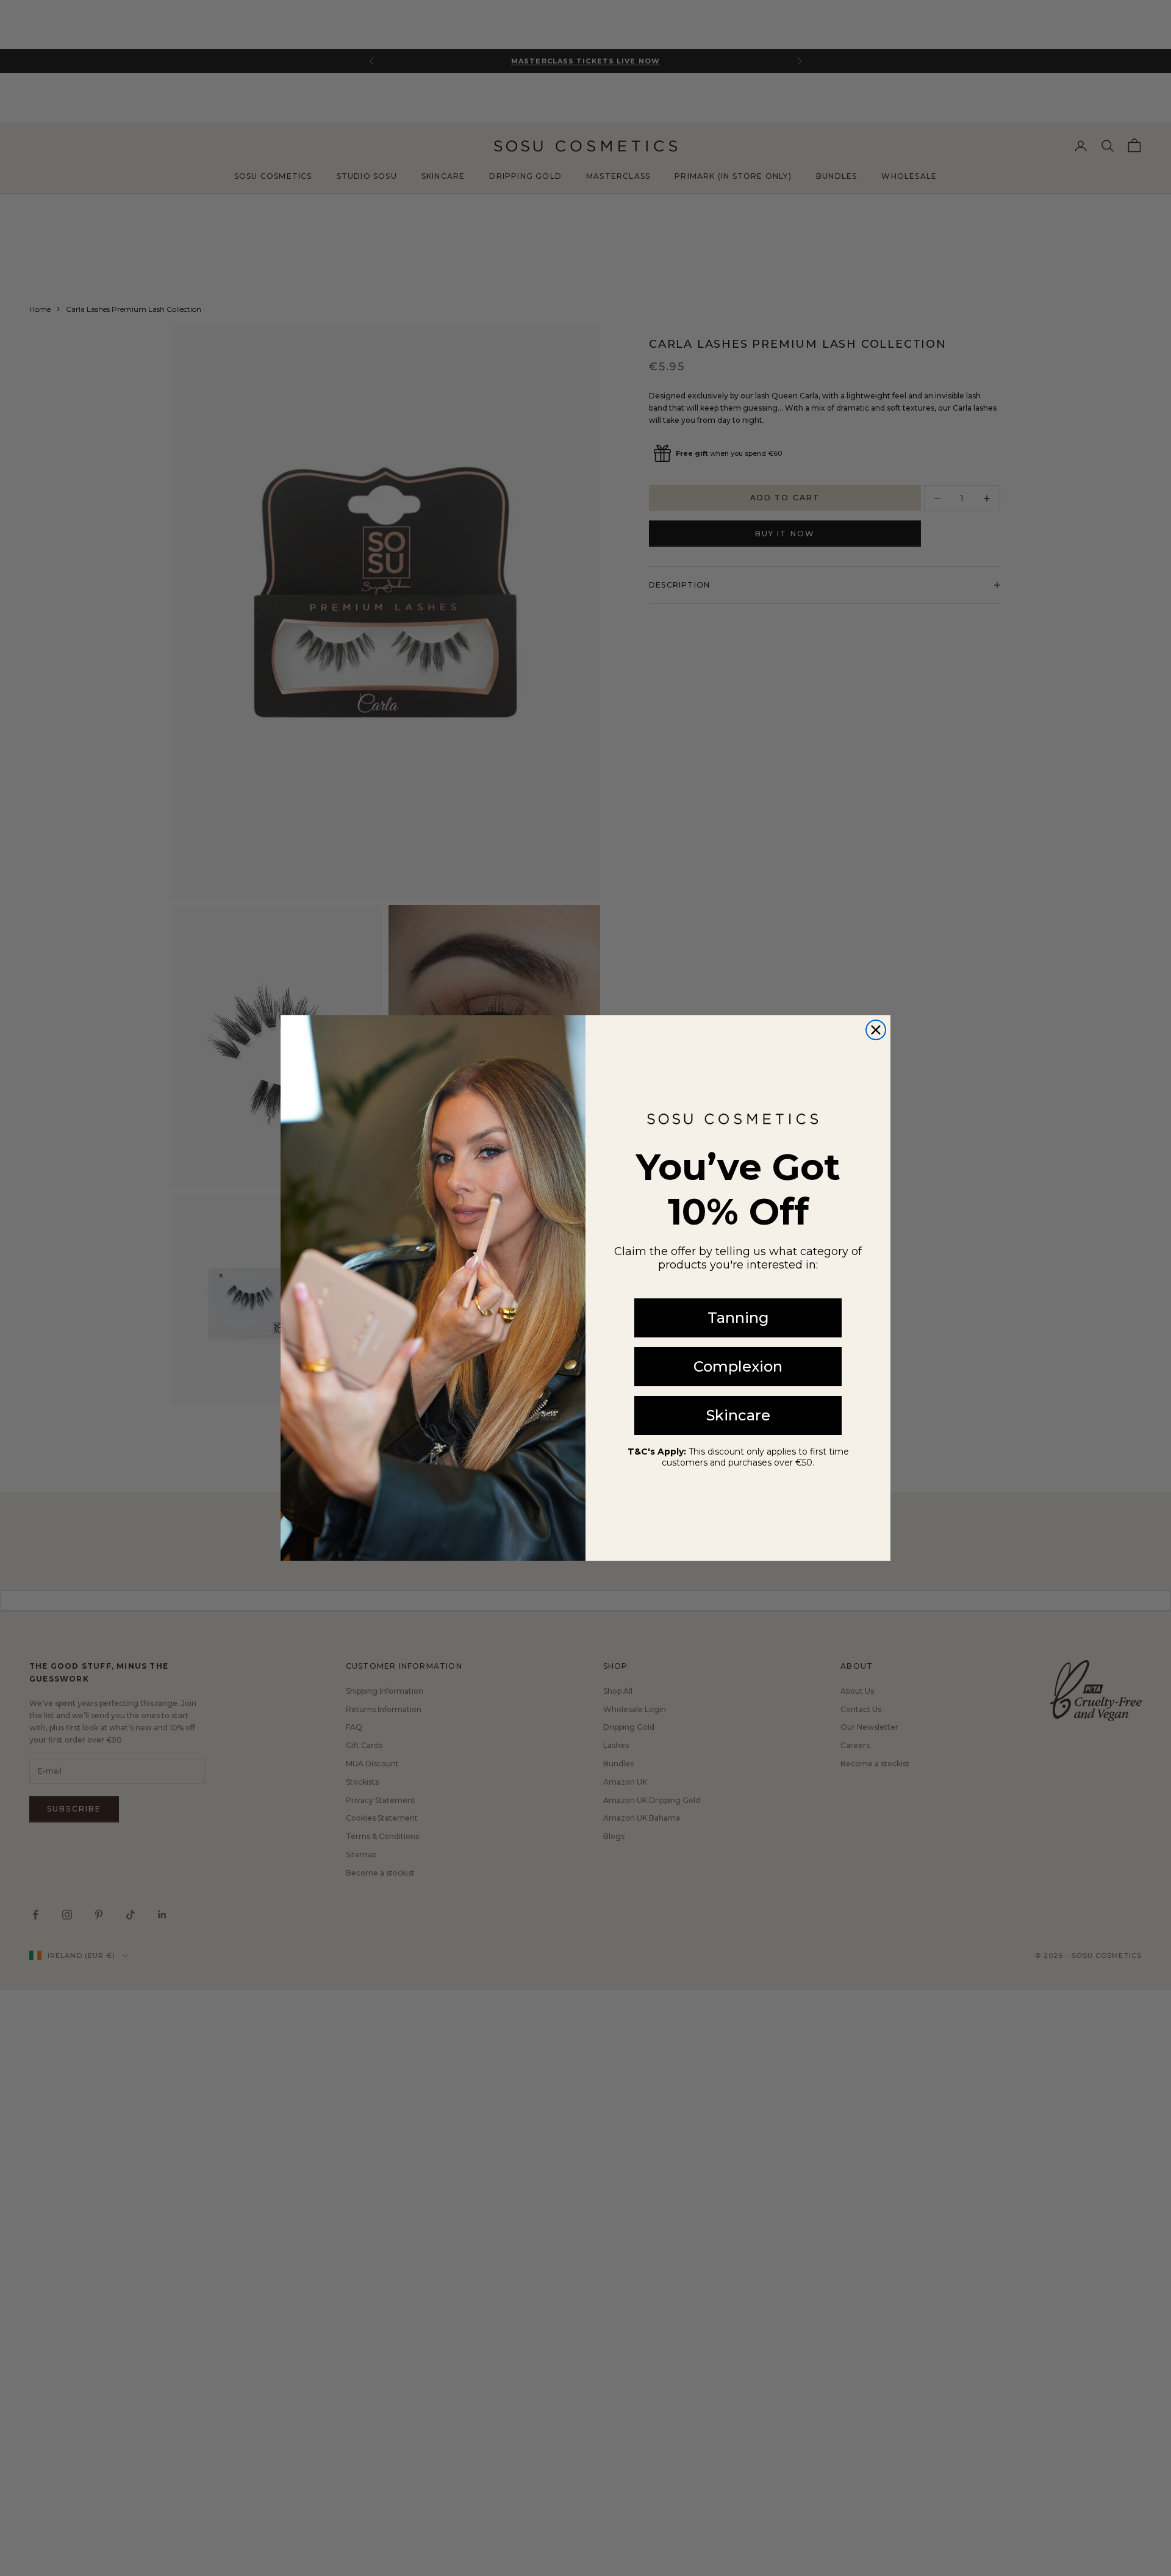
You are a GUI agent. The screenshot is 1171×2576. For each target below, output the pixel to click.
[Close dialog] (876, 1030)
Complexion (738, 1366)
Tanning (738, 1318)
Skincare (738, 1415)
